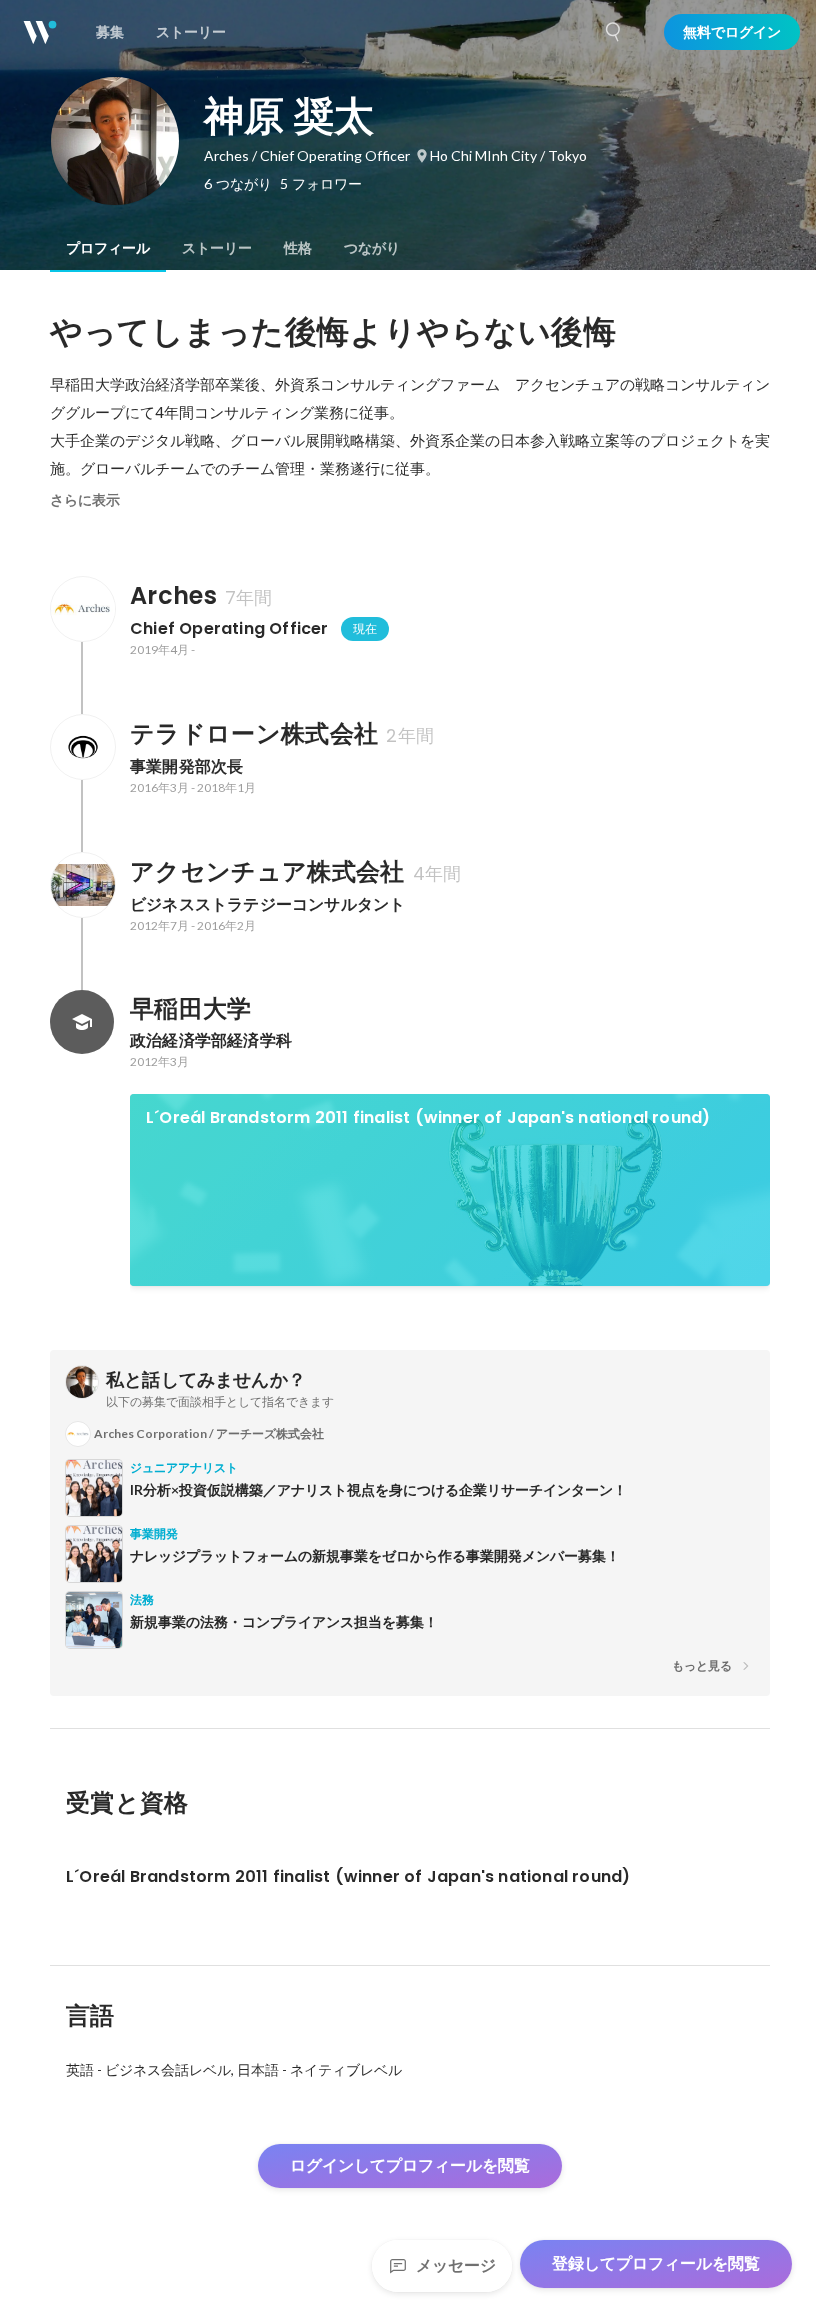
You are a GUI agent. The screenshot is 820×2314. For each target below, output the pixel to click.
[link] (450, 1190)
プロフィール (108, 248)
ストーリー (217, 248)
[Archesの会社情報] (82, 609)
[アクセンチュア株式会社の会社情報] (82, 885)
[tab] (108, 248)
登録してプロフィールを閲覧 (656, 2263)
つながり (372, 248)
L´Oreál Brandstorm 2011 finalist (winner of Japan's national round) (428, 1117)
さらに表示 (85, 500)
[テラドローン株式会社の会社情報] (82, 747)
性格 (298, 248)
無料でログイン (732, 32)
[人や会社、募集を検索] (614, 32)
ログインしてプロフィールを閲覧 (410, 2165)
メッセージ (456, 2265)
